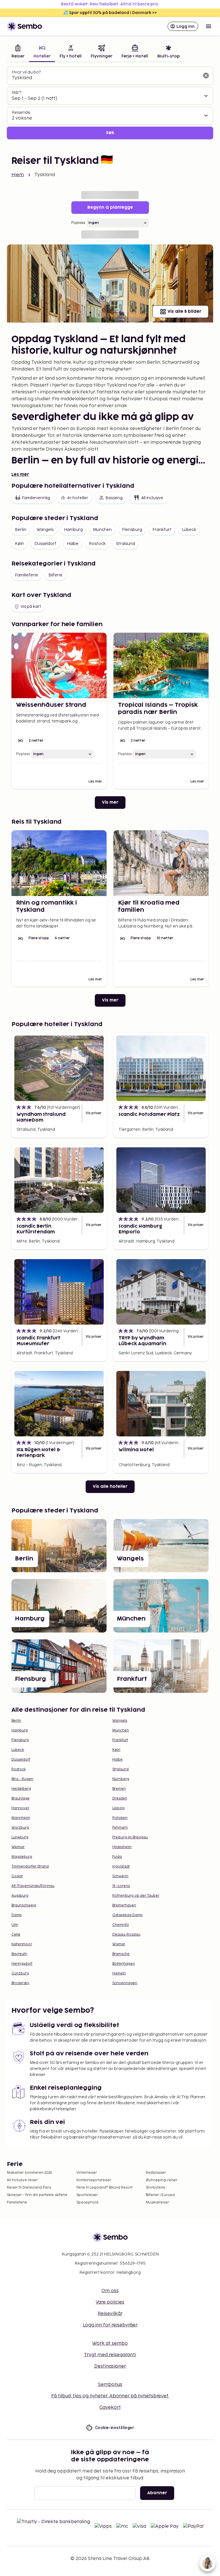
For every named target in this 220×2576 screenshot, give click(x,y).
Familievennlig (36, 498)
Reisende (21, 113)
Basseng (114, 498)
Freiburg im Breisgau (130, 1837)
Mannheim (21, 1818)
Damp (17, 1915)
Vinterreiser (87, 2173)
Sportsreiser (87, 2195)
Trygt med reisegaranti (110, 2355)
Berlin (21, 530)
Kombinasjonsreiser (94, 2180)
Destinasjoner (110, 2366)
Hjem (18, 175)
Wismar (119, 1944)
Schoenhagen (125, 1983)
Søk (110, 133)
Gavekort (110, 2407)
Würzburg (20, 1828)
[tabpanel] (110, 103)
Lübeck (189, 530)
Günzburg (20, 1973)
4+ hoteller (78, 498)
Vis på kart (31, 607)
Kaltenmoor (22, 1944)
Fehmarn (120, 1828)
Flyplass (78, 223)
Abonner (157, 2493)
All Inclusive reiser (22, 2180)
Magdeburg (22, 1857)
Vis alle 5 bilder (184, 311)
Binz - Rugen (22, 1779)
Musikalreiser (157, 2202)
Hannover (20, 1808)
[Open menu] (209, 26)
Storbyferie (156, 2188)
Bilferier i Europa (160, 2195)
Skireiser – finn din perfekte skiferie (37, 2195)
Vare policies (110, 2302)
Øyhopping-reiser (162, 2180)
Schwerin (120, 1876)
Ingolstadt (121, 1867)
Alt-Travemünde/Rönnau (33, 1886)
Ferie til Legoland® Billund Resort (105, 2188)
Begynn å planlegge (110, 207)
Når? (16, 92)
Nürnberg (121, 1779)
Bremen (119, 1789)
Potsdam (120, 1818)
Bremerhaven (124, 1905)
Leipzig (118, 1808)
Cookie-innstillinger (115, 2428)
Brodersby (20, 1983)
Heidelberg (21, 1789)
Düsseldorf (45, 544)
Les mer (20, 474)
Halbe (73, 544)
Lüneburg (20, 1837)
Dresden (120, 1798)
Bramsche (121, 1954)
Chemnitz (121, 1925)
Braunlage (20, 1798)
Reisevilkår (110, 2314)
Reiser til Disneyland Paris (29, 2188)
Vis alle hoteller (110, 1487)
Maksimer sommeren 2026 (30, 2173)
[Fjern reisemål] (206, 75)
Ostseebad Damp (127, 1915)
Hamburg (73, 530)
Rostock (97, 544)
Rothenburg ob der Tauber (136, 1896)
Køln (19, 544)
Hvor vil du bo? (26, 72)
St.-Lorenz (121, 1886)
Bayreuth (19, 1954)
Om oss (110, 2291)
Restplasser (156, 2173)
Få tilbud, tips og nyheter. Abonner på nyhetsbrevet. (110, 2396)
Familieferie (26, 575)
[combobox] (105, 78)
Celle (16, 1935)
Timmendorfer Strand (30, 1867)
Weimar (18, 1847)
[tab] (18, 52)
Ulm (15, 1925)
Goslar (17, 1876)
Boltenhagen (124, 1964)
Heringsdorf (22, 1964)
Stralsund (125, 544)
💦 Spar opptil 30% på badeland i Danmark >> (110, 13)
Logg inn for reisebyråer (110, 2325)
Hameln (119, 1973)
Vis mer (110, 802)
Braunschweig (24, 1905)
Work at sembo (110, 2343)
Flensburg (132, 530)
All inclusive (152, 498)
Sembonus (110, 2385)
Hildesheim (122, 1847)
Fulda (117, 1857)
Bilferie (55, 575)
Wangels (45, 530)
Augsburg (20, 1896)
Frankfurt (162, 530)
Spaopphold (87, 2202)
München (102, 530)
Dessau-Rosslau (126, 1935)
